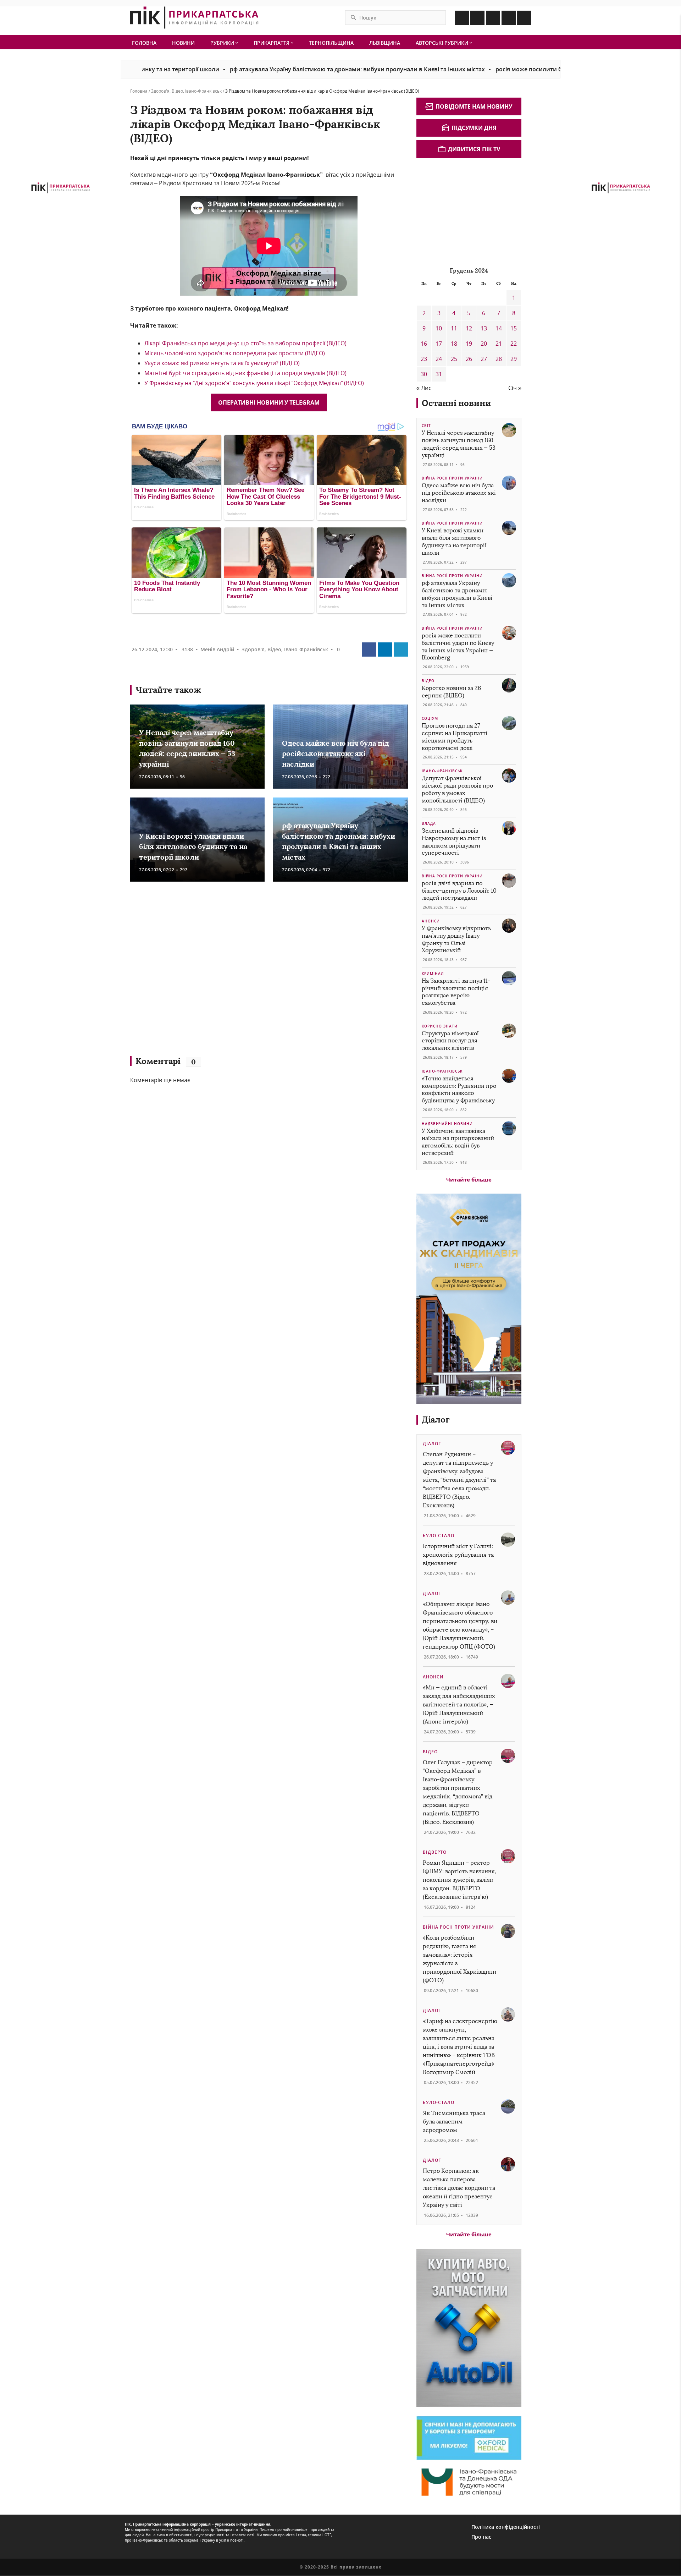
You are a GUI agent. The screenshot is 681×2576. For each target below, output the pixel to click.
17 (439, 344)
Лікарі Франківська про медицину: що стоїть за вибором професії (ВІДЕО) (245, 343)
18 (454, 344)
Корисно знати (440, 1026)
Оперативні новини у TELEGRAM (269, 402)
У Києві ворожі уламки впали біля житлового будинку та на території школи (193, 846)
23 (424, 359)
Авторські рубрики (443, 43)
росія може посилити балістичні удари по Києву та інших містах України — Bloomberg (545, 69)
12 (469, 328)
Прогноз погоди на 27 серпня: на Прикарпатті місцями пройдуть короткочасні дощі (455, 737)
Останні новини (456, 403)
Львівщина (385, 43)
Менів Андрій (217, 649)
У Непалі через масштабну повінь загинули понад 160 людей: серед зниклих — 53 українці (459, 444)
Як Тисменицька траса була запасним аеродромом (454, 2122)
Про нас (481, 2537)
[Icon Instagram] (477, 18)
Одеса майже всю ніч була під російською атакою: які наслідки (336, 753)
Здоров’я (160, 91)
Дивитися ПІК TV (474, 149)
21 (499, 344)
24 (439, 359)
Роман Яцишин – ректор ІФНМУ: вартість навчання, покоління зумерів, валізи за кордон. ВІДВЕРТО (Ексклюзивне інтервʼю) (459, 1880)
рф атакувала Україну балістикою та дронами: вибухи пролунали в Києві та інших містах (284, 69)
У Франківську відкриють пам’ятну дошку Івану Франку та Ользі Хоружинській (456, 939)
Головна (144, 43)
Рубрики (223, 43)
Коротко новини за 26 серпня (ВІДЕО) (451, 692)
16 (424, 344)
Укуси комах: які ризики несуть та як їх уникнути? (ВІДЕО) (222, 363)
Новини (183, 43)
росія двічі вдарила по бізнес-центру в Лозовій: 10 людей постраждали (459, 891)
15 (514, 328)
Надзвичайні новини (447, 1124)
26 (469, 359)
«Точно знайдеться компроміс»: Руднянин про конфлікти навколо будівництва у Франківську (459, 1089)
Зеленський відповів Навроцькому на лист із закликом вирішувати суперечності (454, 842)
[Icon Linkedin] (493, 18)
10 (439, 328)
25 (454, 359)
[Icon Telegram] (509, 18)
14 (499, 328)
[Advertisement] (233, 972)
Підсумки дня (474, 128)
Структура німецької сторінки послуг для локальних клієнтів (450, 1041)
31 (439, 374)
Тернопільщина (331, 43)
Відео (177, 91)
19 (469, 344)
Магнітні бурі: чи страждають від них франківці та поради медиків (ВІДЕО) (245, 373)
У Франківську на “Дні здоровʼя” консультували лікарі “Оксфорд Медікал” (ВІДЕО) (254, 383)
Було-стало (439, 1536)
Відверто (435, 1852)
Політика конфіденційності (506, 2527)
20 (484, 344)
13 (484, 328)
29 (514, 359)
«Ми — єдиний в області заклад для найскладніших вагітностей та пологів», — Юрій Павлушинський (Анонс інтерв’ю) (459, 1704)
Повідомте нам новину (474, 106)
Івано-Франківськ (203, 91)
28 (499, 359)
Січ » (515, 388)
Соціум (430, 718)
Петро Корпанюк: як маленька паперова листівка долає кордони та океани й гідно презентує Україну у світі (459, 2188)
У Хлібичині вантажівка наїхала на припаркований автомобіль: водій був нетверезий (458, 1142)
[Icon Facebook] (462, 18)
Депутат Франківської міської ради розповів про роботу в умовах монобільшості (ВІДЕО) (457, 789)
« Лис (424, 388)
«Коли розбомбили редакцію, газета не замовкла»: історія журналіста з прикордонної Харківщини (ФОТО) (459, 1959)
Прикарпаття (272, 43)
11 (454, 328)
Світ (426, 426)
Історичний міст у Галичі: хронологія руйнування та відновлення (458, 1555)
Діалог (436, 1419)
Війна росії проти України (452, 478)
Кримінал (433, 974)
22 (514, 344)
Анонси (431, 921)
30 (424, 374)
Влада (429, 823)
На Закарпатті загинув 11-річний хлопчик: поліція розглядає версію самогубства (456, 992)
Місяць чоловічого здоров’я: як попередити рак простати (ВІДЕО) (235, 353)
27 (484, 359)
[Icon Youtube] (524, 18)
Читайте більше (469, 1179)
